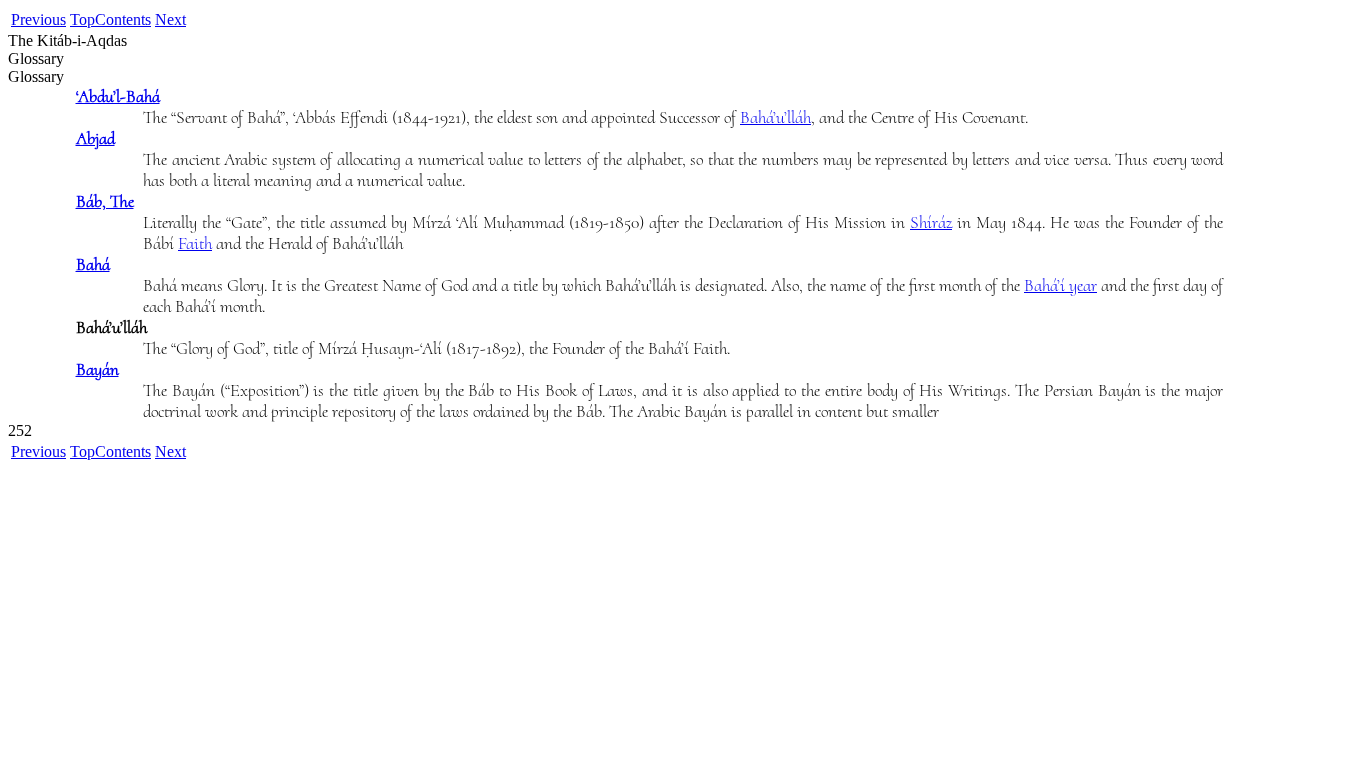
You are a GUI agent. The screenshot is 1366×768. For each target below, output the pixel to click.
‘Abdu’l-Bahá (118, 96)
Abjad (95, 138)
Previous (38, 19)
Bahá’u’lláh (775, 117)
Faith (195, 243)
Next (170, 19)
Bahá (93, 264)
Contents (123, 19)
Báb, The (105, 201)
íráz (931, 222)
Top (82, 19)
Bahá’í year (1060, 285)
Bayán (97, 369)
